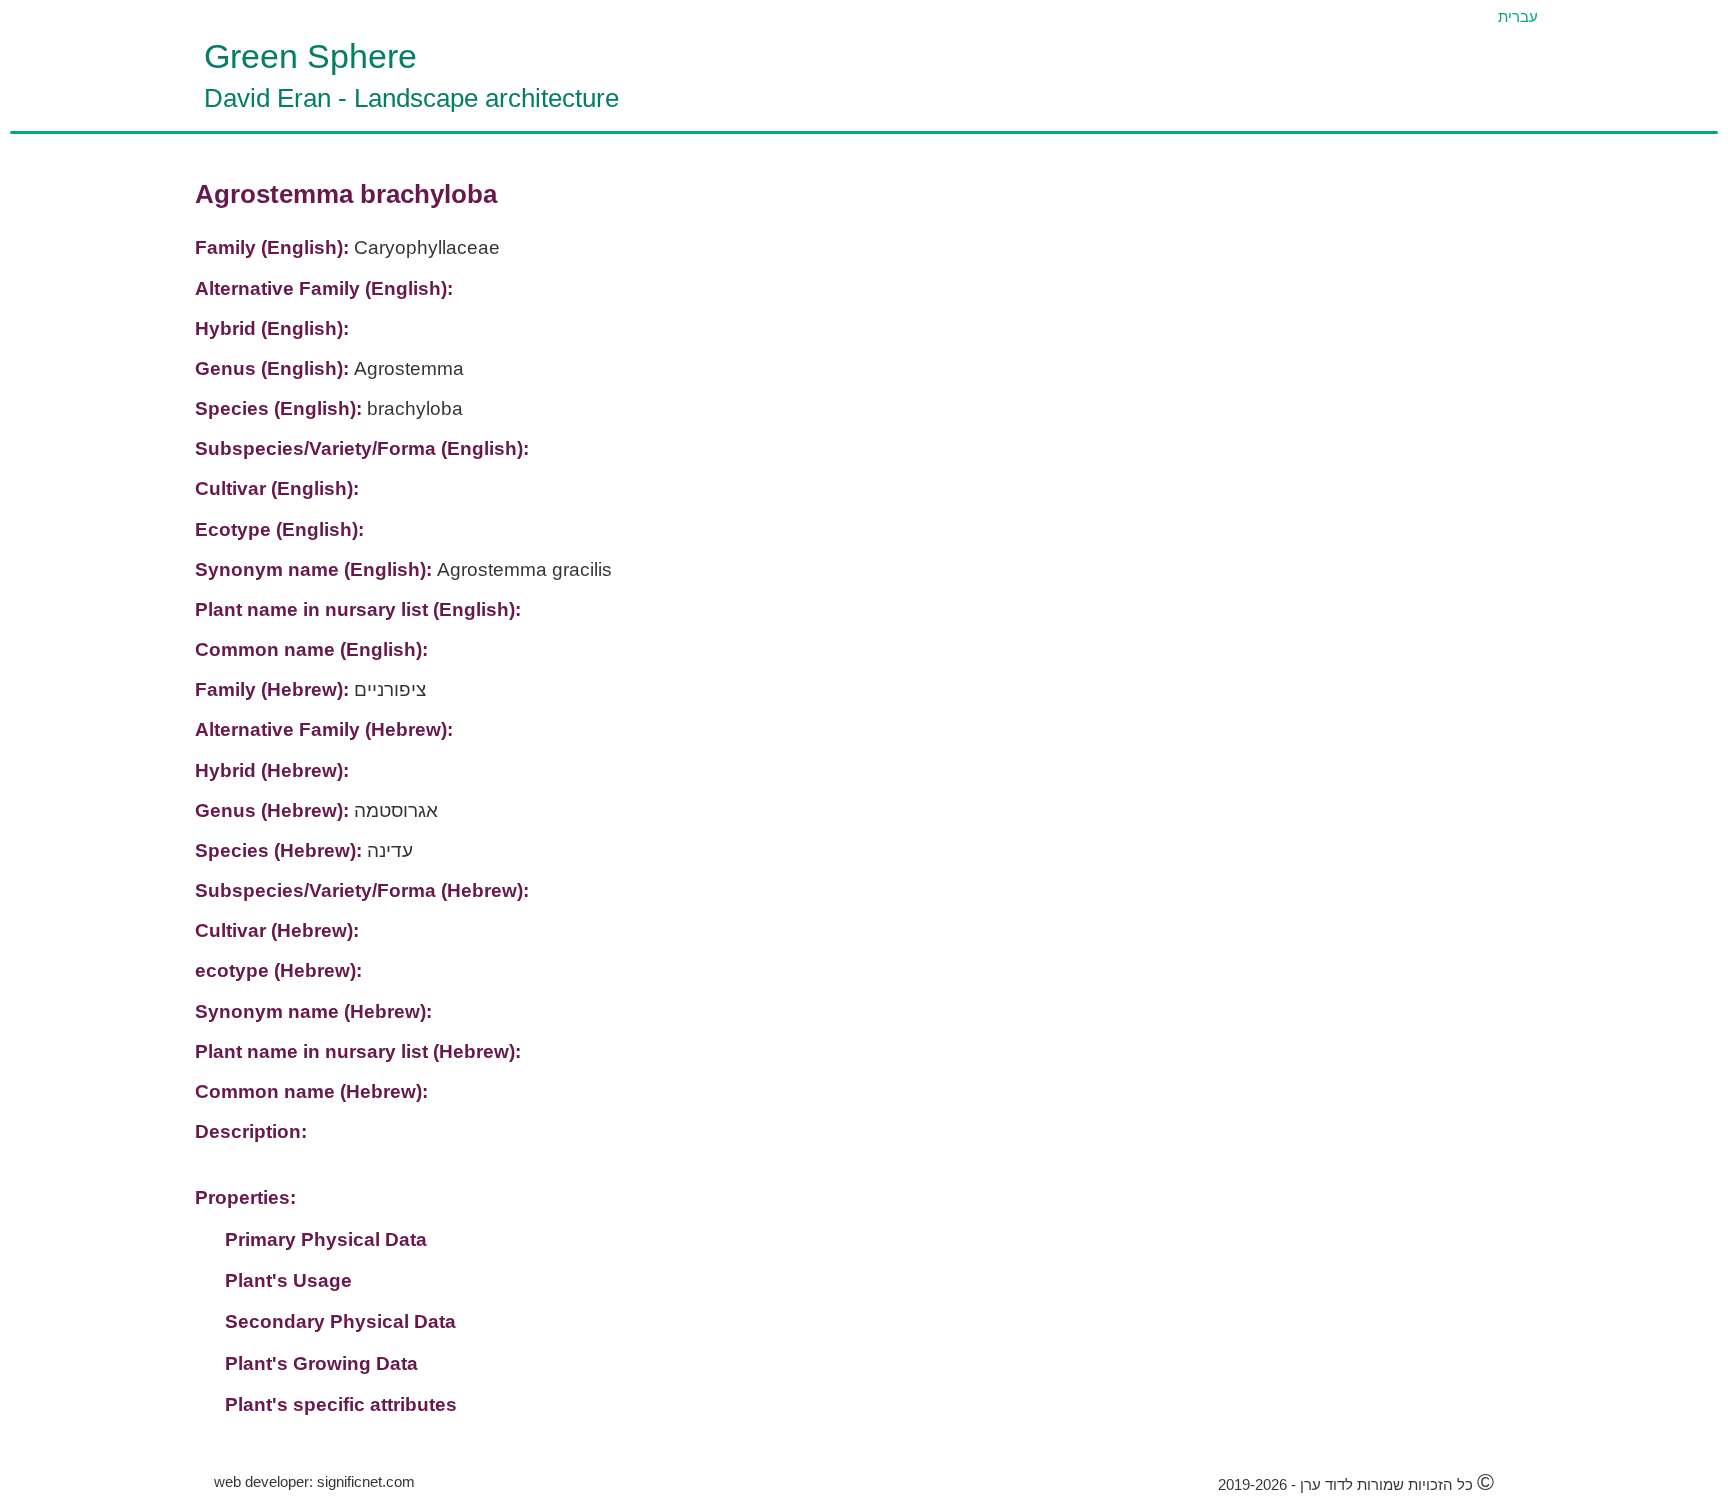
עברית (1518, 16)
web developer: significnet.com (314, 1481)
